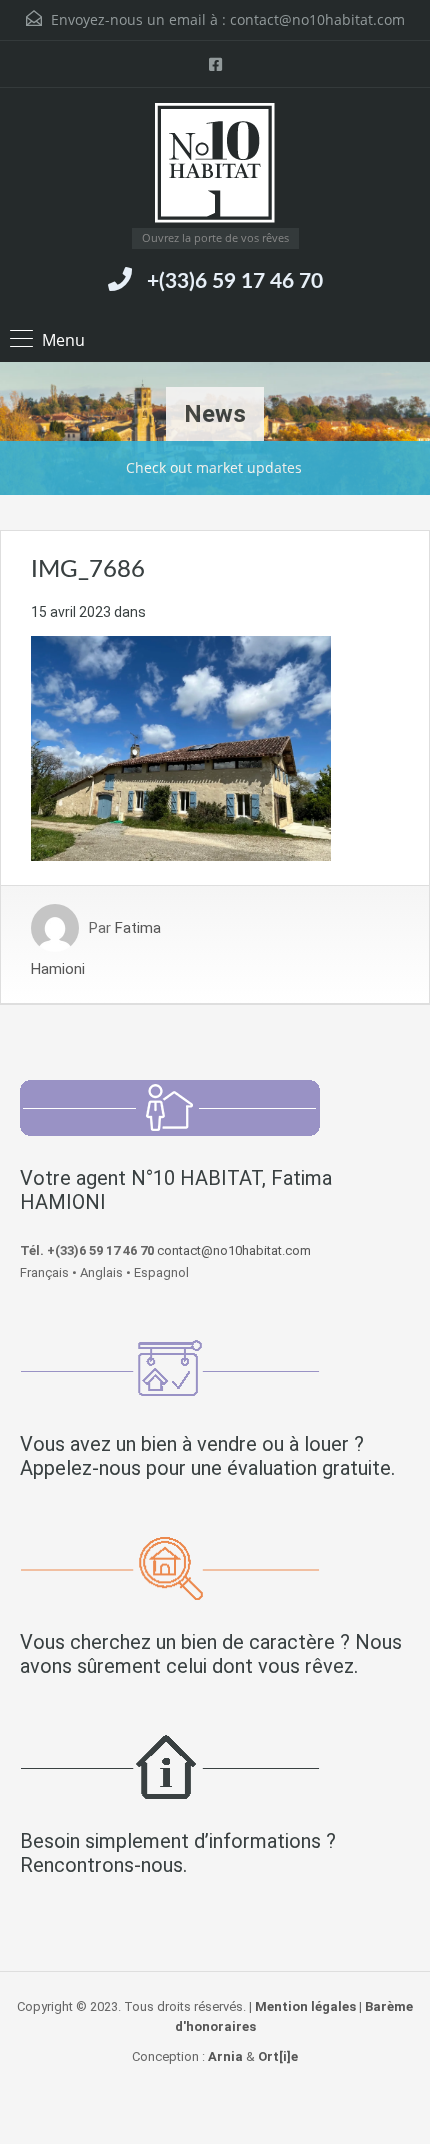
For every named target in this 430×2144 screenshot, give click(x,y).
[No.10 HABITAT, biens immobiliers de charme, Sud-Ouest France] (215, 165)
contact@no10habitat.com (317, 19)
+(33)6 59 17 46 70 (235, 281)
